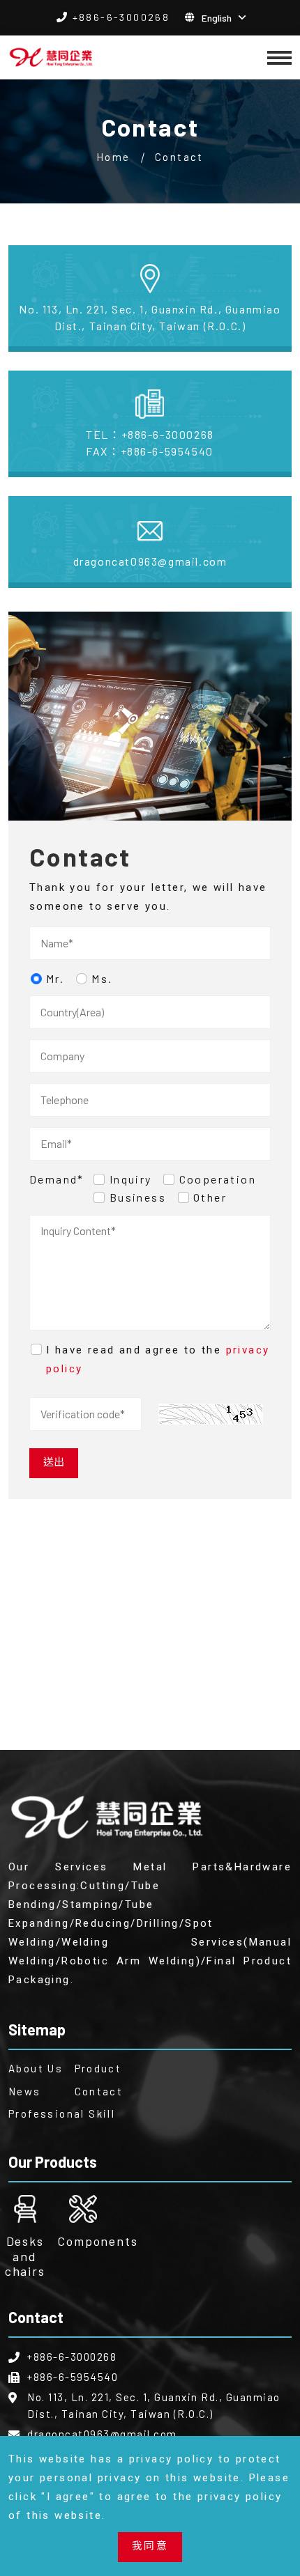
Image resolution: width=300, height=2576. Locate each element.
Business (138, 1197)
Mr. (55, 978)
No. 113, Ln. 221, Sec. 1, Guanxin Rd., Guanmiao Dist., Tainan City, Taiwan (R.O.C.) (150, 317)
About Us (33, 2068)
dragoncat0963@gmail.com (150, 561)
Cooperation (218, 1179)
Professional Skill (33, 2113)
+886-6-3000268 (121, 17)
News (25, 2091)
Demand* (57, 1179)
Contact (99, 2091)
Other (210, 1197)
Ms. (102, 978)
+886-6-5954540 (150, 451)
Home (113, 157)
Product (98, 2068)
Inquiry (131, 1179)
